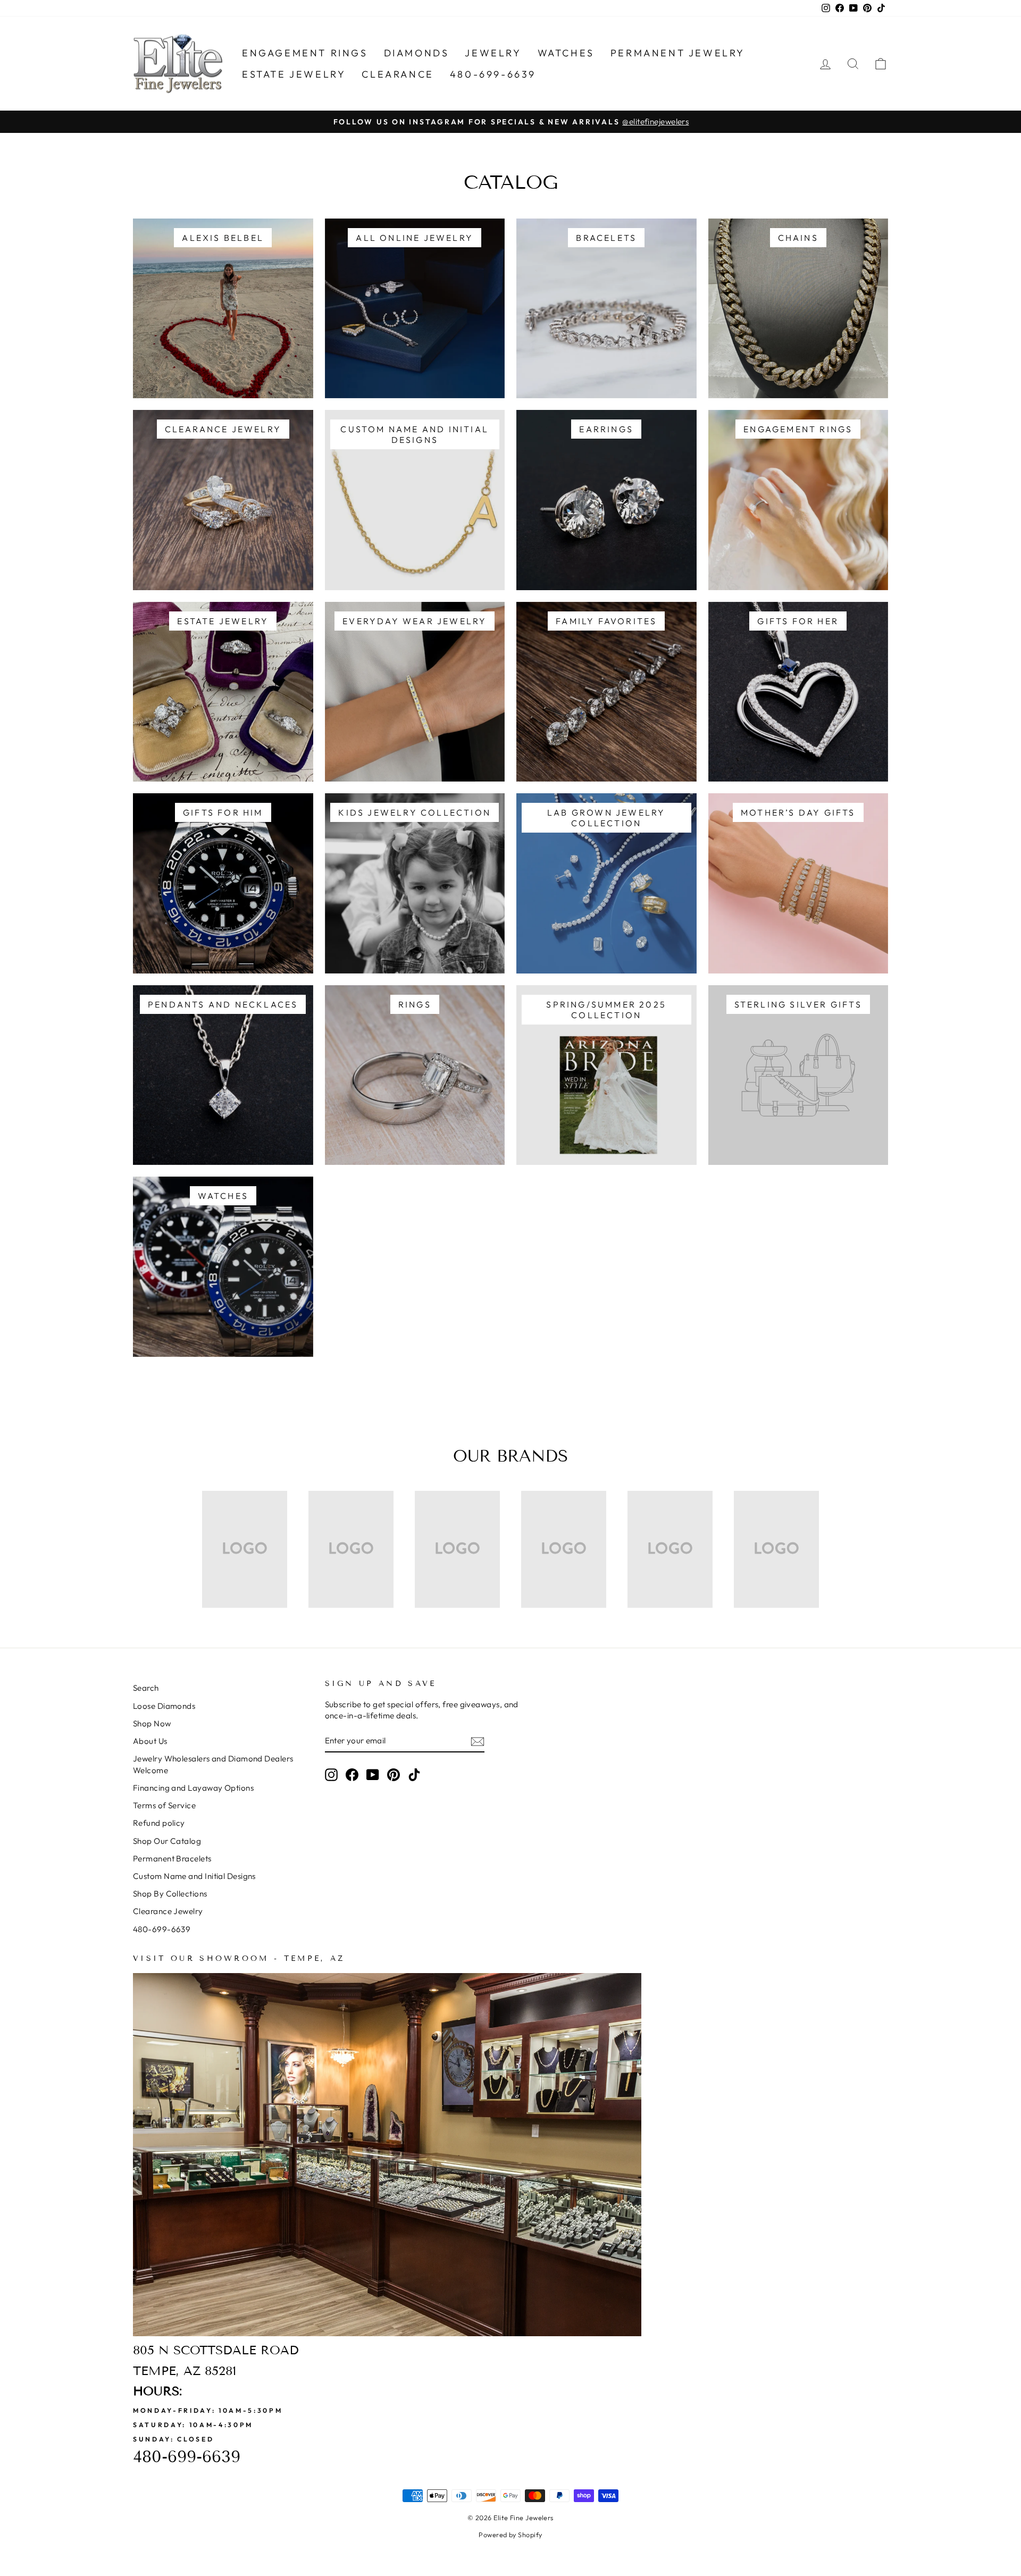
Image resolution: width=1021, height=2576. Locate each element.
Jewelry (493, 53)
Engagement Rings (305, 53)
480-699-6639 (493, 74)
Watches (566, 53)
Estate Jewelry (294, 74)
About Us (150, 1741)
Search (146, 1688)
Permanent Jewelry (678, 53)
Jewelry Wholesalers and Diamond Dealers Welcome (213, 1764)
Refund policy (159, 1823)
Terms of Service (164, 1805)
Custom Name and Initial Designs (194, 1876)
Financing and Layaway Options (193, 1788)
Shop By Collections (170, 1894)
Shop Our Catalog (167, 1841)
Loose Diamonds (164, 1706)
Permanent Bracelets (172, 1858)
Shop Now (152, 1723)
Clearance (397, 74)
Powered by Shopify (510, 2535)
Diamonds (417, 53)
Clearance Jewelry (168, 1911)
